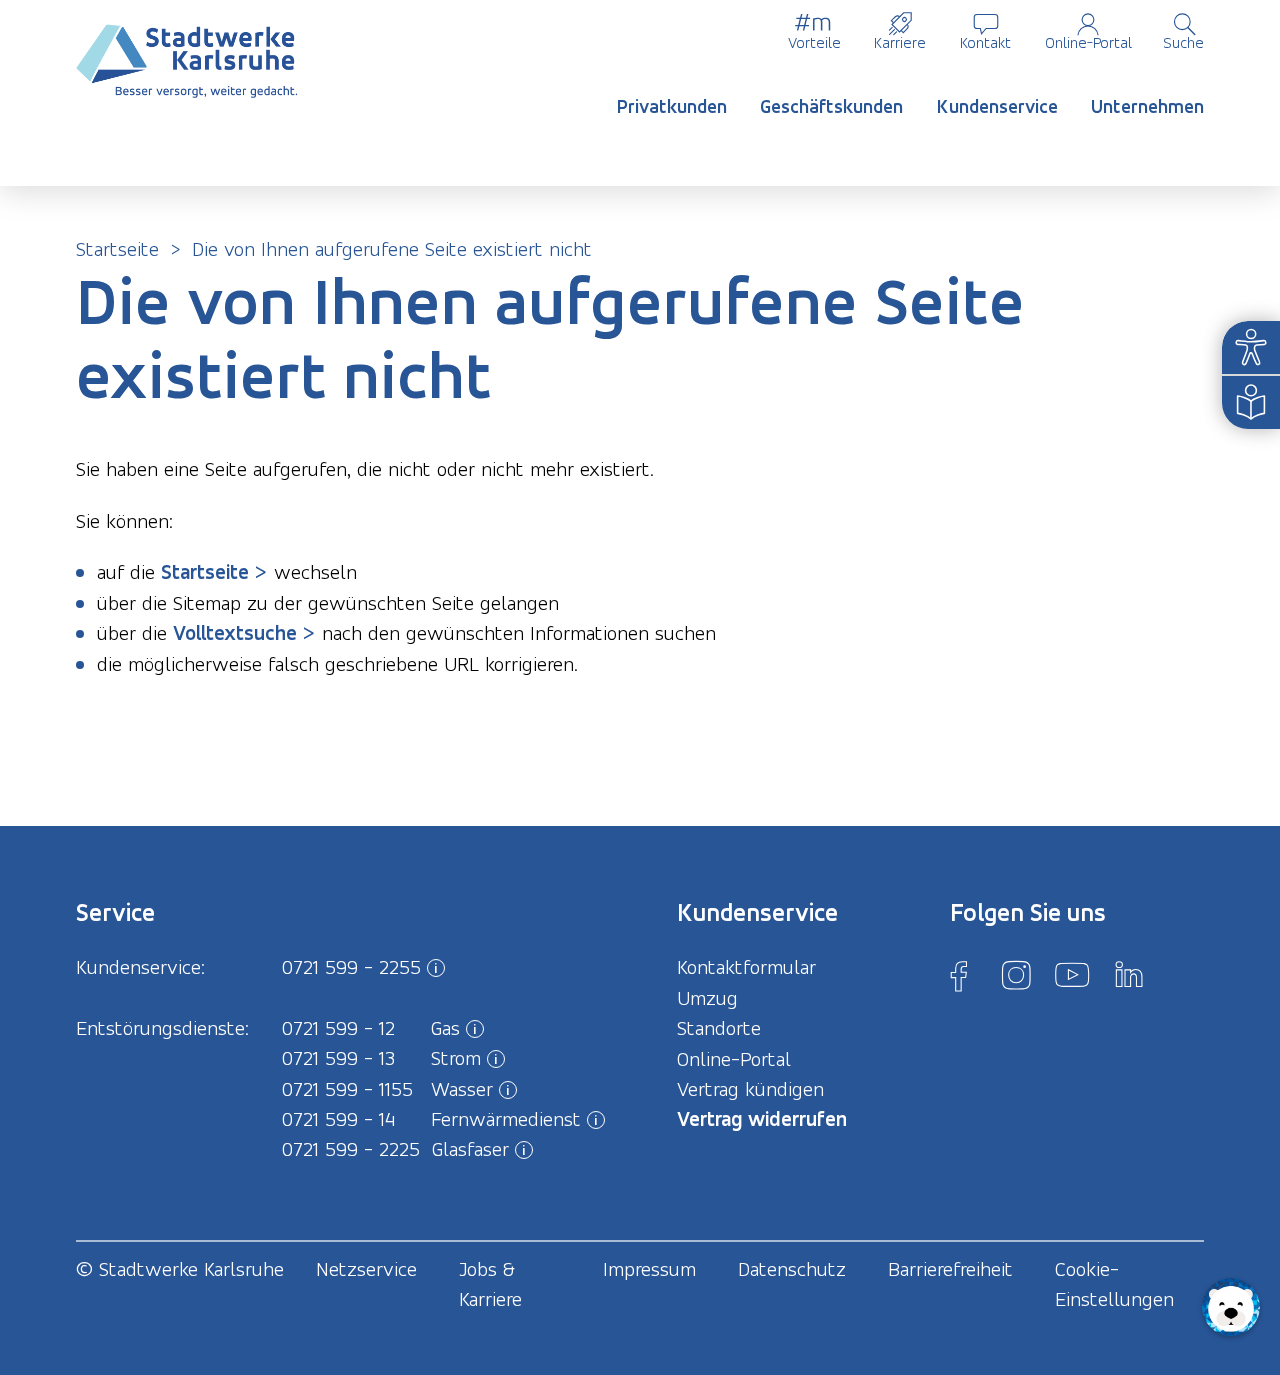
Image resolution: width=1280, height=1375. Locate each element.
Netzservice (366, 1269)
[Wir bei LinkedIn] (1129, 975)
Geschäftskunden (831, 106)
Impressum (649, 1269)
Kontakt (985, 42)
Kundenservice (997, 106)
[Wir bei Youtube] (1072, 975)
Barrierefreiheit (950, 1269)
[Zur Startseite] (187, 61)
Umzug (707, 998)
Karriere (900, 42)
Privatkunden (672, 106)
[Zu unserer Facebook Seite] (959, 975)
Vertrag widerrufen (762, 1118)
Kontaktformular (746, 967)
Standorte (719, 1028)
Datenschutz (792, 1269)
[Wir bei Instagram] (1016, 975)
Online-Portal (1088, 42)
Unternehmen (1147, 106)
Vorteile (814, 42)
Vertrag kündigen (750, 1089)
